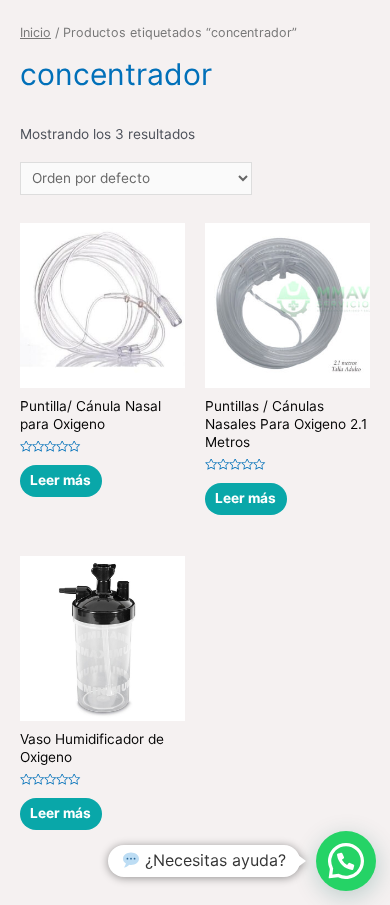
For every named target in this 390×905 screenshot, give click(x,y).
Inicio (35, 32)
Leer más (60, 480)
